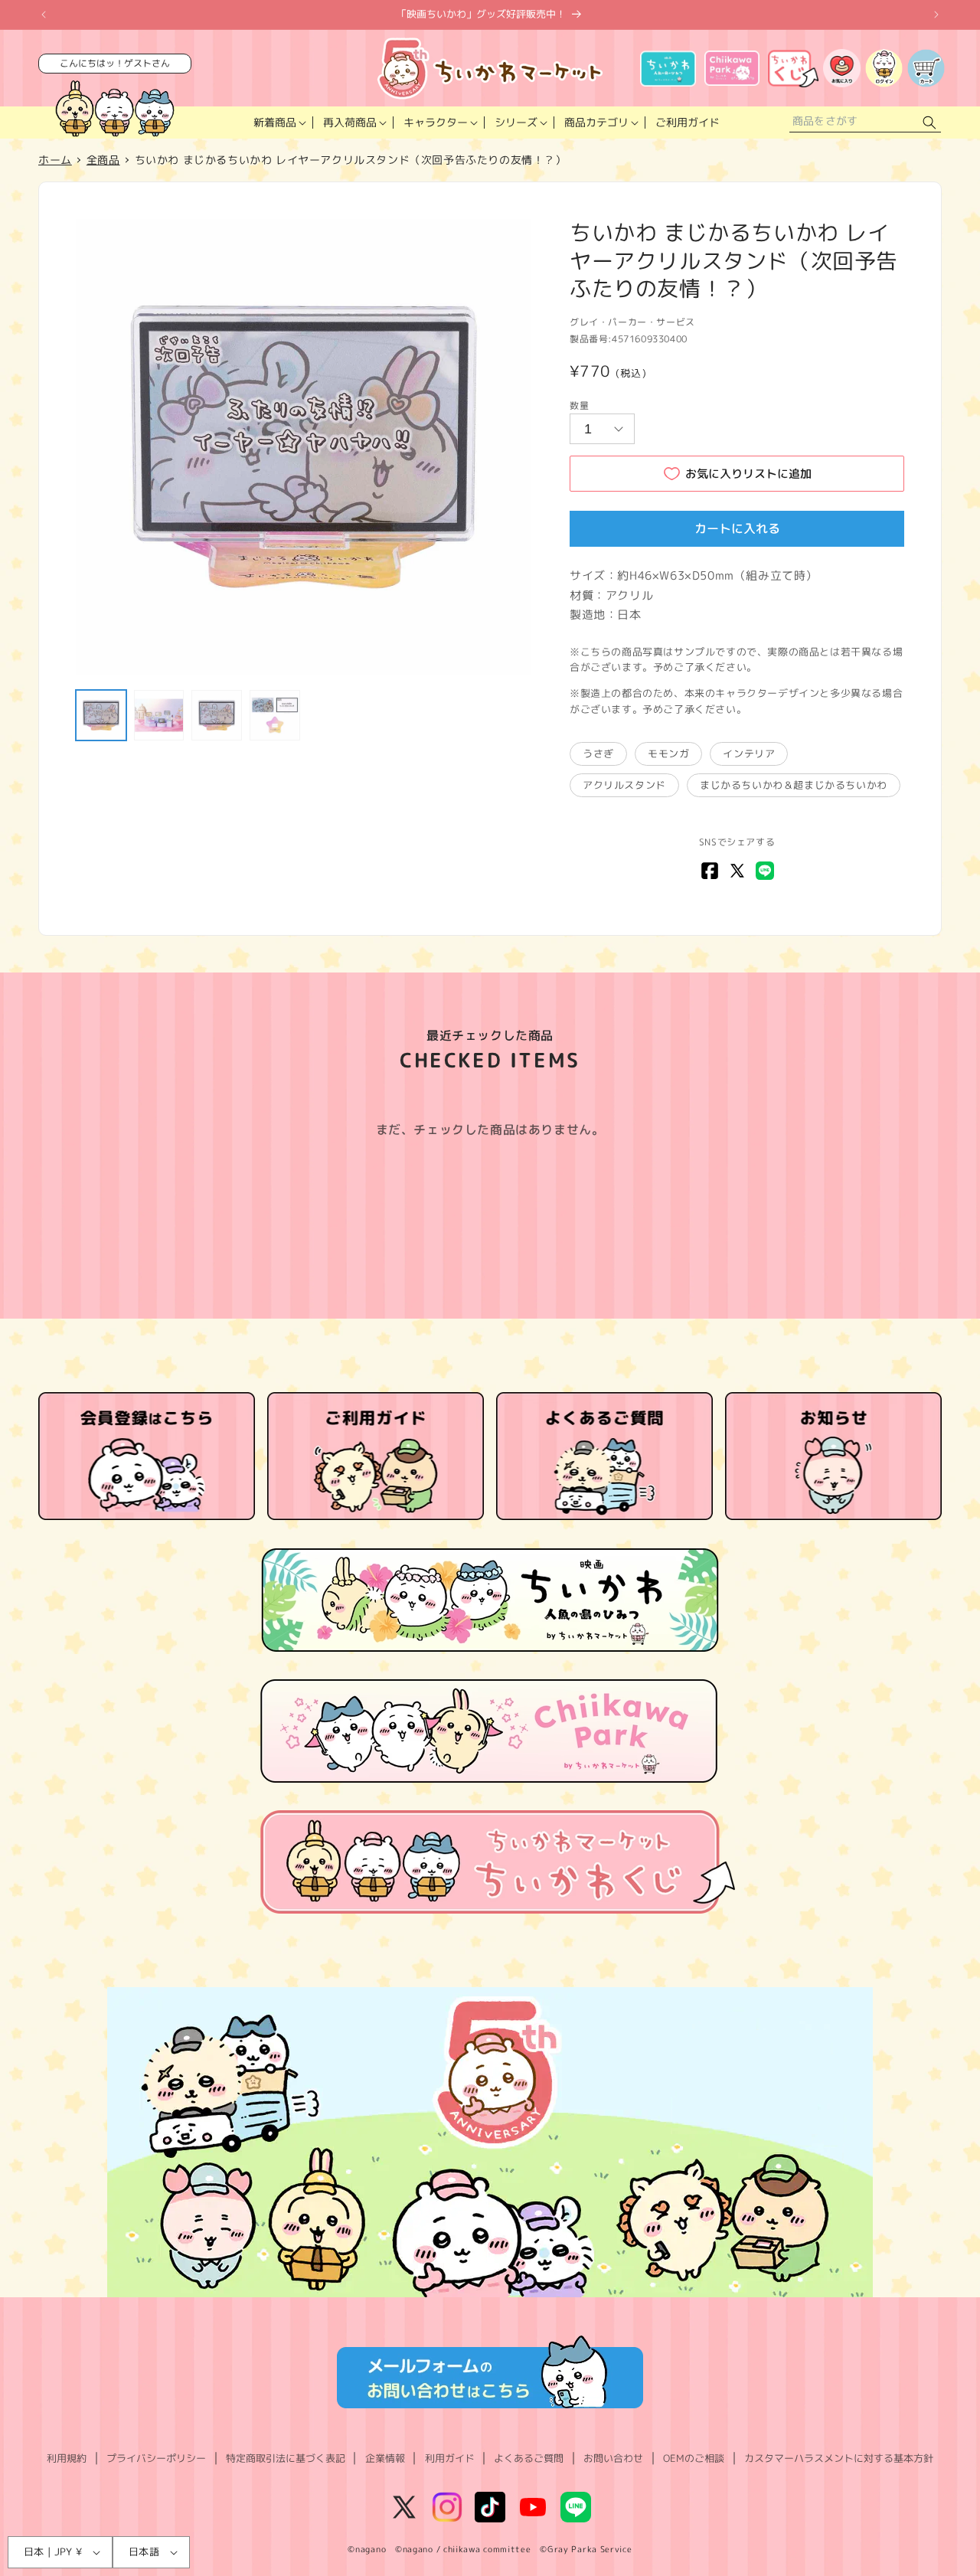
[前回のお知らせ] (44, 15)
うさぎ (598, 754)
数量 (579, 405)
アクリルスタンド (624, 785)
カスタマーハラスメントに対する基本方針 (839, 2458)
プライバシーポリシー (156, 2458)
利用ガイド (450, 2458)
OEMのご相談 (694, 2458)
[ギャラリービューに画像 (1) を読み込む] (101, 715)
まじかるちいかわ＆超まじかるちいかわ (794, 785)
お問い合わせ (613, 2458)
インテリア (749, 754)
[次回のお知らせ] (936, 15)
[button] (278, 123)
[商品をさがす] (929, 123)
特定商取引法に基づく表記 (286, 2458)
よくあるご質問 (529, 2458)
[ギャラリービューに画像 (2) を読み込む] (159, 715)
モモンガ (668, 754)
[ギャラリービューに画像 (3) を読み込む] (217, 715)
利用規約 (67, 2458)
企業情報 (385, 2458)
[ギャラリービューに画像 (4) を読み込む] (275, 715)
